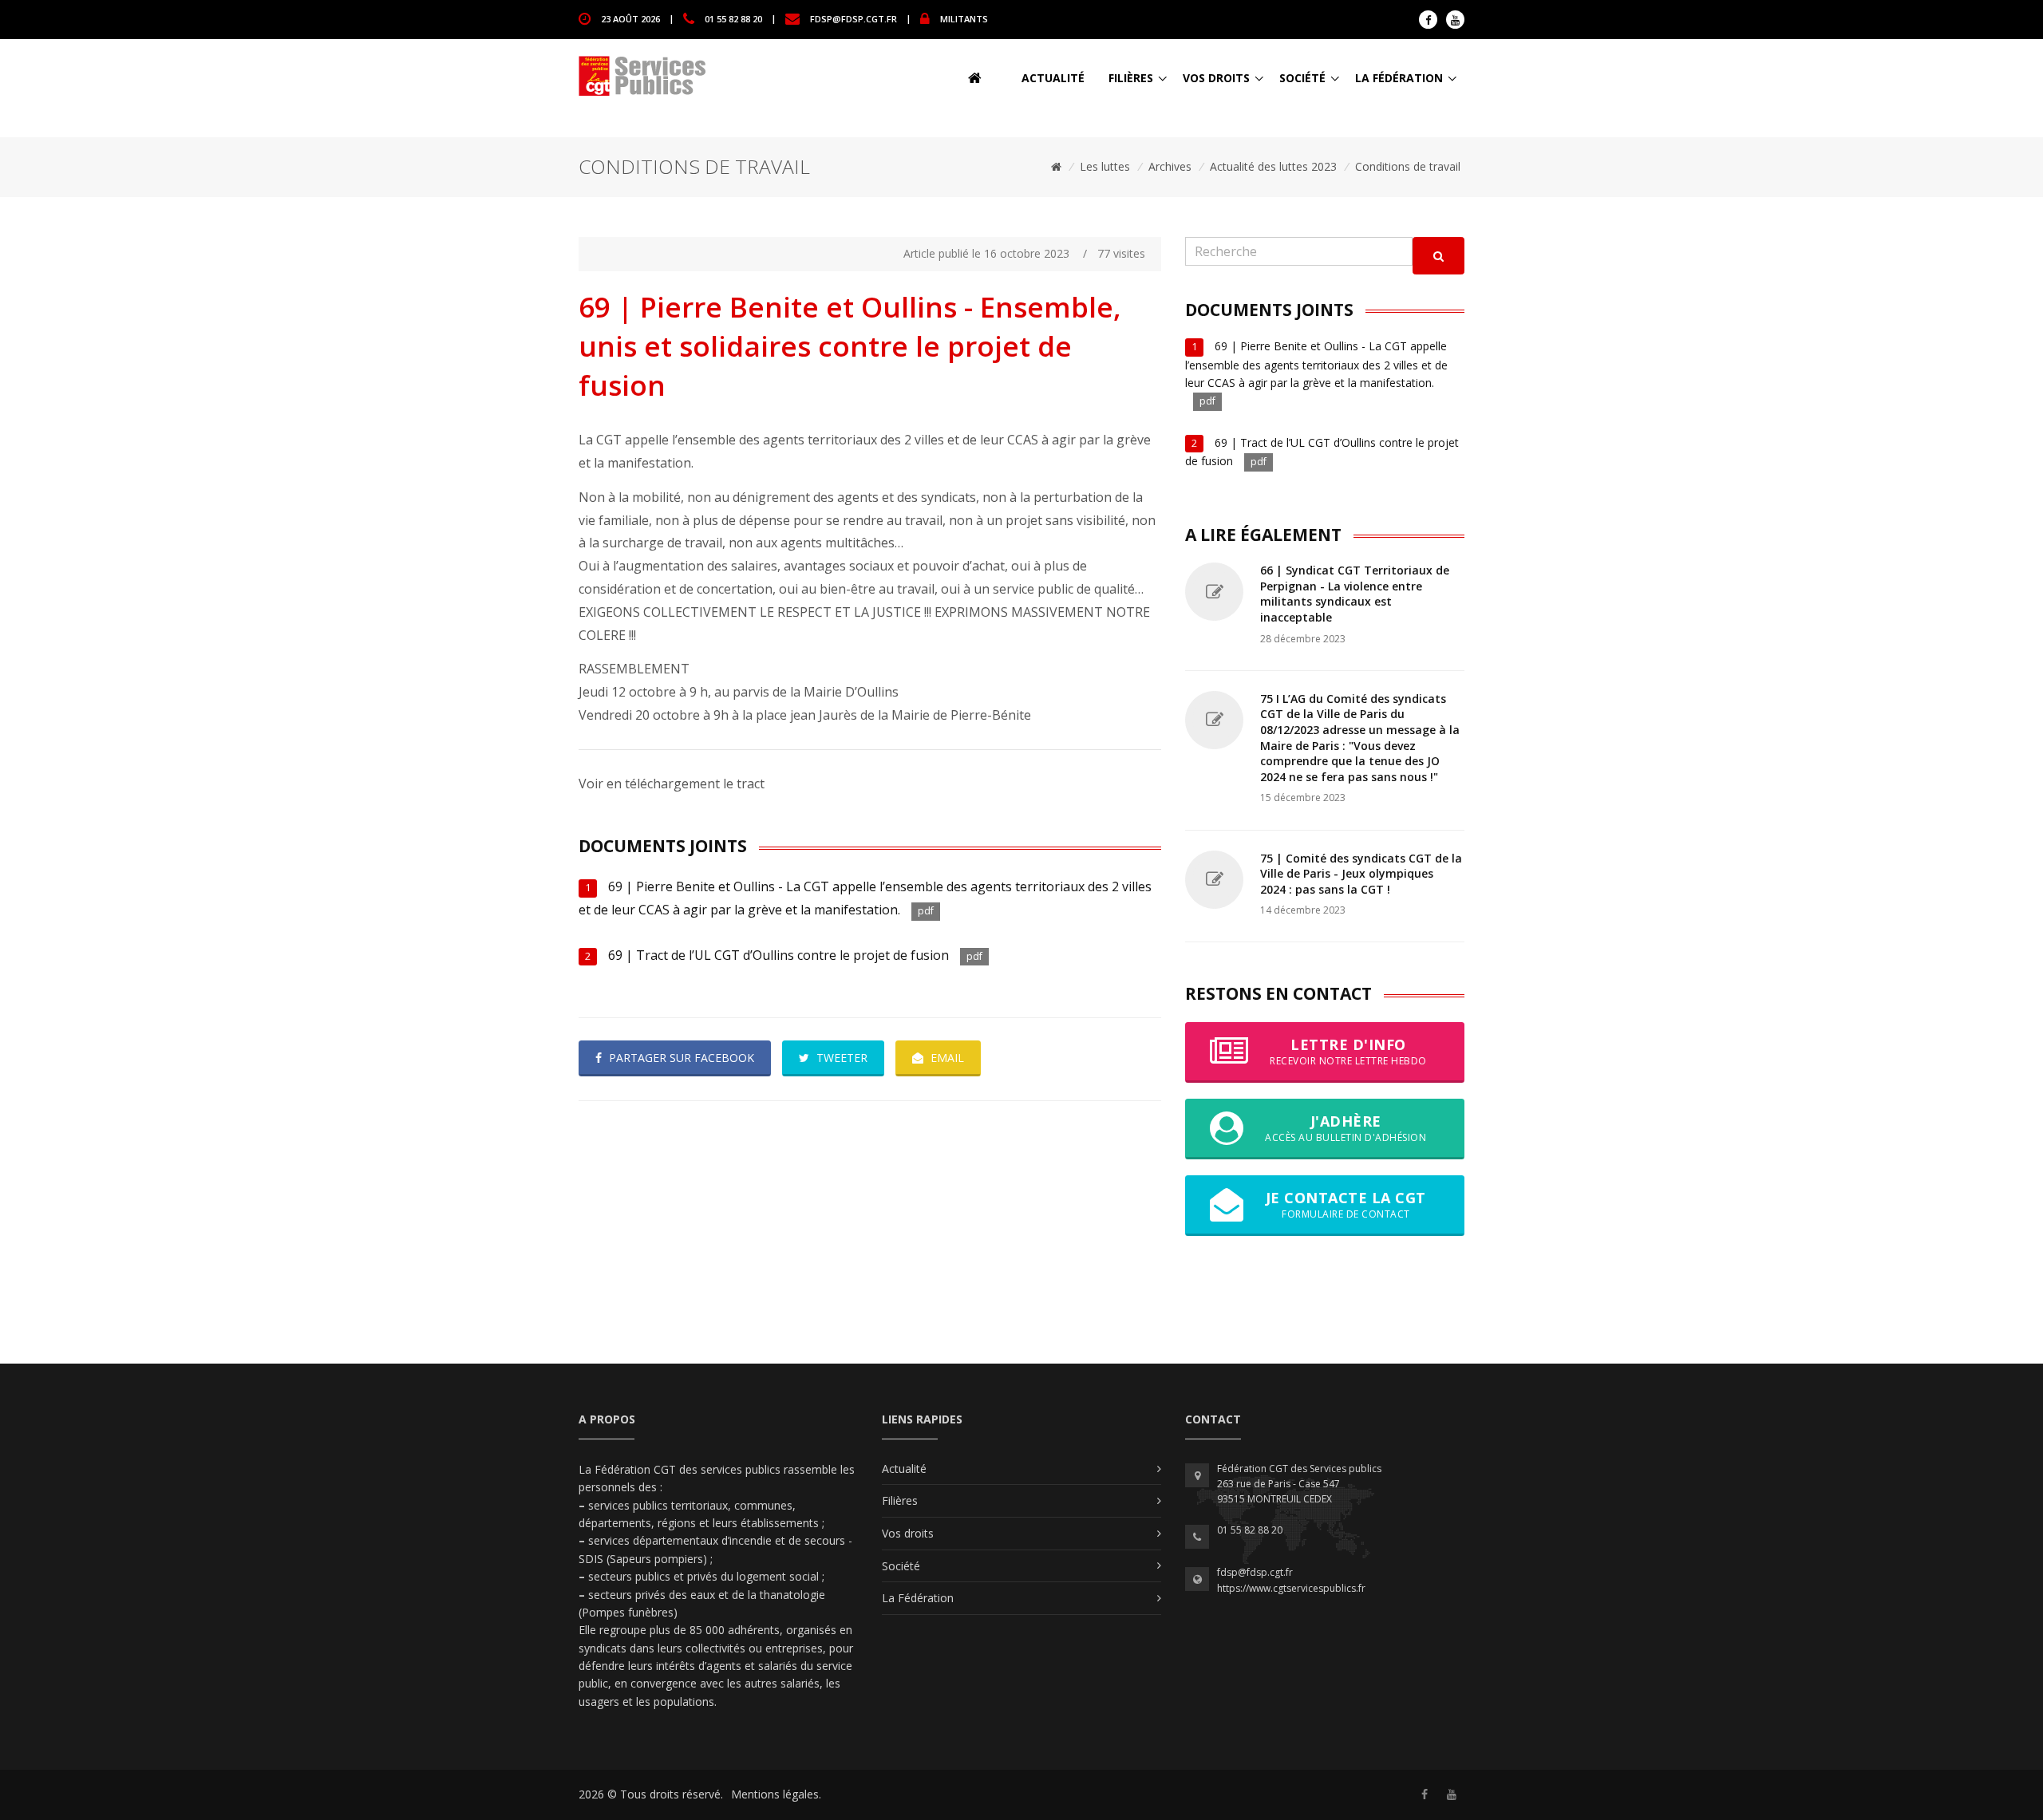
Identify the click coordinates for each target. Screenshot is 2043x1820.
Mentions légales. (776, 1794)
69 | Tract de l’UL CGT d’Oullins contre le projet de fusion (778, 955)
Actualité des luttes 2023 (1273, 166)
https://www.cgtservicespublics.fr (1291, 1588)
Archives (1170, 166)
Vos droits (1216, 78)
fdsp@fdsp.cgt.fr (854, 18)
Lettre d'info (1348, 1051)
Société (1302, 78)
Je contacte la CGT (1346, 1204)
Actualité (1053, 78)
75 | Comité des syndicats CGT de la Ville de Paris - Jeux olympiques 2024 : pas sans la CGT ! (1361, 874)
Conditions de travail (1408, 166)
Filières (1131, 78)
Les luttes (1105, 166)
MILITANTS (964, 18)
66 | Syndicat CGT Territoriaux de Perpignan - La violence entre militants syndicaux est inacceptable (1355, 594)
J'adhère (1346, 1128)
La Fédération (1399, 78)
